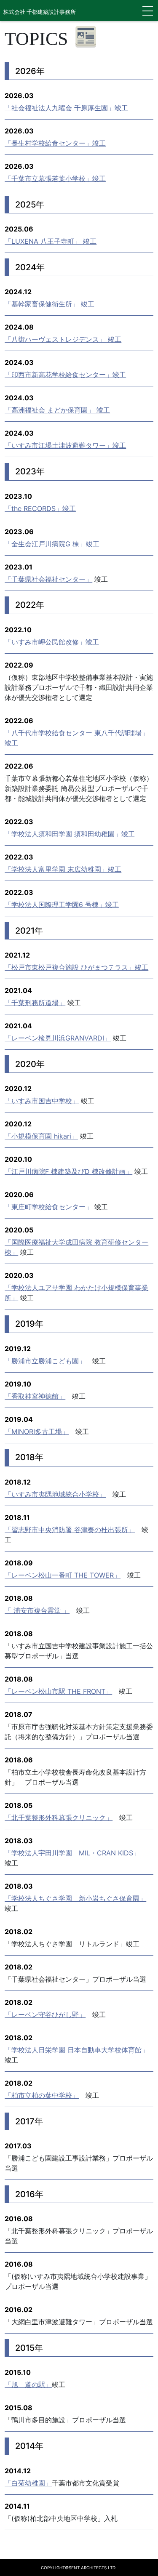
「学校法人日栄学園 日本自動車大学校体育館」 (76, 2050)
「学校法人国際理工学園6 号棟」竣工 (62, 905)
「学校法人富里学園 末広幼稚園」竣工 (63, 869)
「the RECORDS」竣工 (40, 508)
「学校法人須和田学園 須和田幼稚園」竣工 (70, 834)
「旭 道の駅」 (28, 2384)
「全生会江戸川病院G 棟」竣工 (52, 544)
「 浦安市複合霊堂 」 (37, 1610)
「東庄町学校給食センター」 (48, 1207)
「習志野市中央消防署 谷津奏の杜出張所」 (70, 1530)
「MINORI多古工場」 (37, 1432)
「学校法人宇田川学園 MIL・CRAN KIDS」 (72, 1853)
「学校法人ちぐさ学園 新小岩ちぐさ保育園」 (75, 1898)
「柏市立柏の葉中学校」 (42, 2095)
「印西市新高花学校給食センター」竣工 (65, 375)
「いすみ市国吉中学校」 (42, 1101)
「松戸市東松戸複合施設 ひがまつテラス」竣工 (76, 967)
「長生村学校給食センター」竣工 (55, 143)
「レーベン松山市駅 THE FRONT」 (58, 1691)
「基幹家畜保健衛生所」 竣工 (50, 304)
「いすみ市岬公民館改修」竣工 (52, 642)
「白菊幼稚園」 (28, 2483)
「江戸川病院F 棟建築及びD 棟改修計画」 (68, 1171)
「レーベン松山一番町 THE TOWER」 (63, 1575)
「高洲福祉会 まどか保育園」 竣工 (57, 410)
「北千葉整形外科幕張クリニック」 (59, 1818)
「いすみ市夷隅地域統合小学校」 (55, 1494)
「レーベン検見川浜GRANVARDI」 (58, 1038)
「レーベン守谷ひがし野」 (45, 2014)
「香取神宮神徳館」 (35, 1396)
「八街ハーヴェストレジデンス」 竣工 (63, 339)
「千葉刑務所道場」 (35, 1003)
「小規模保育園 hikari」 (41, 1136)
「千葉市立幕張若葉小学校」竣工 (55, 178)
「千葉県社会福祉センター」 (48, 579)
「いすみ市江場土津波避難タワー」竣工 (65, 445)
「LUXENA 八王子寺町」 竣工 (51, 241)
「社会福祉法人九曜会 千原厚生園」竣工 (66, 108)
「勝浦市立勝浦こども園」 (45, 1361)
